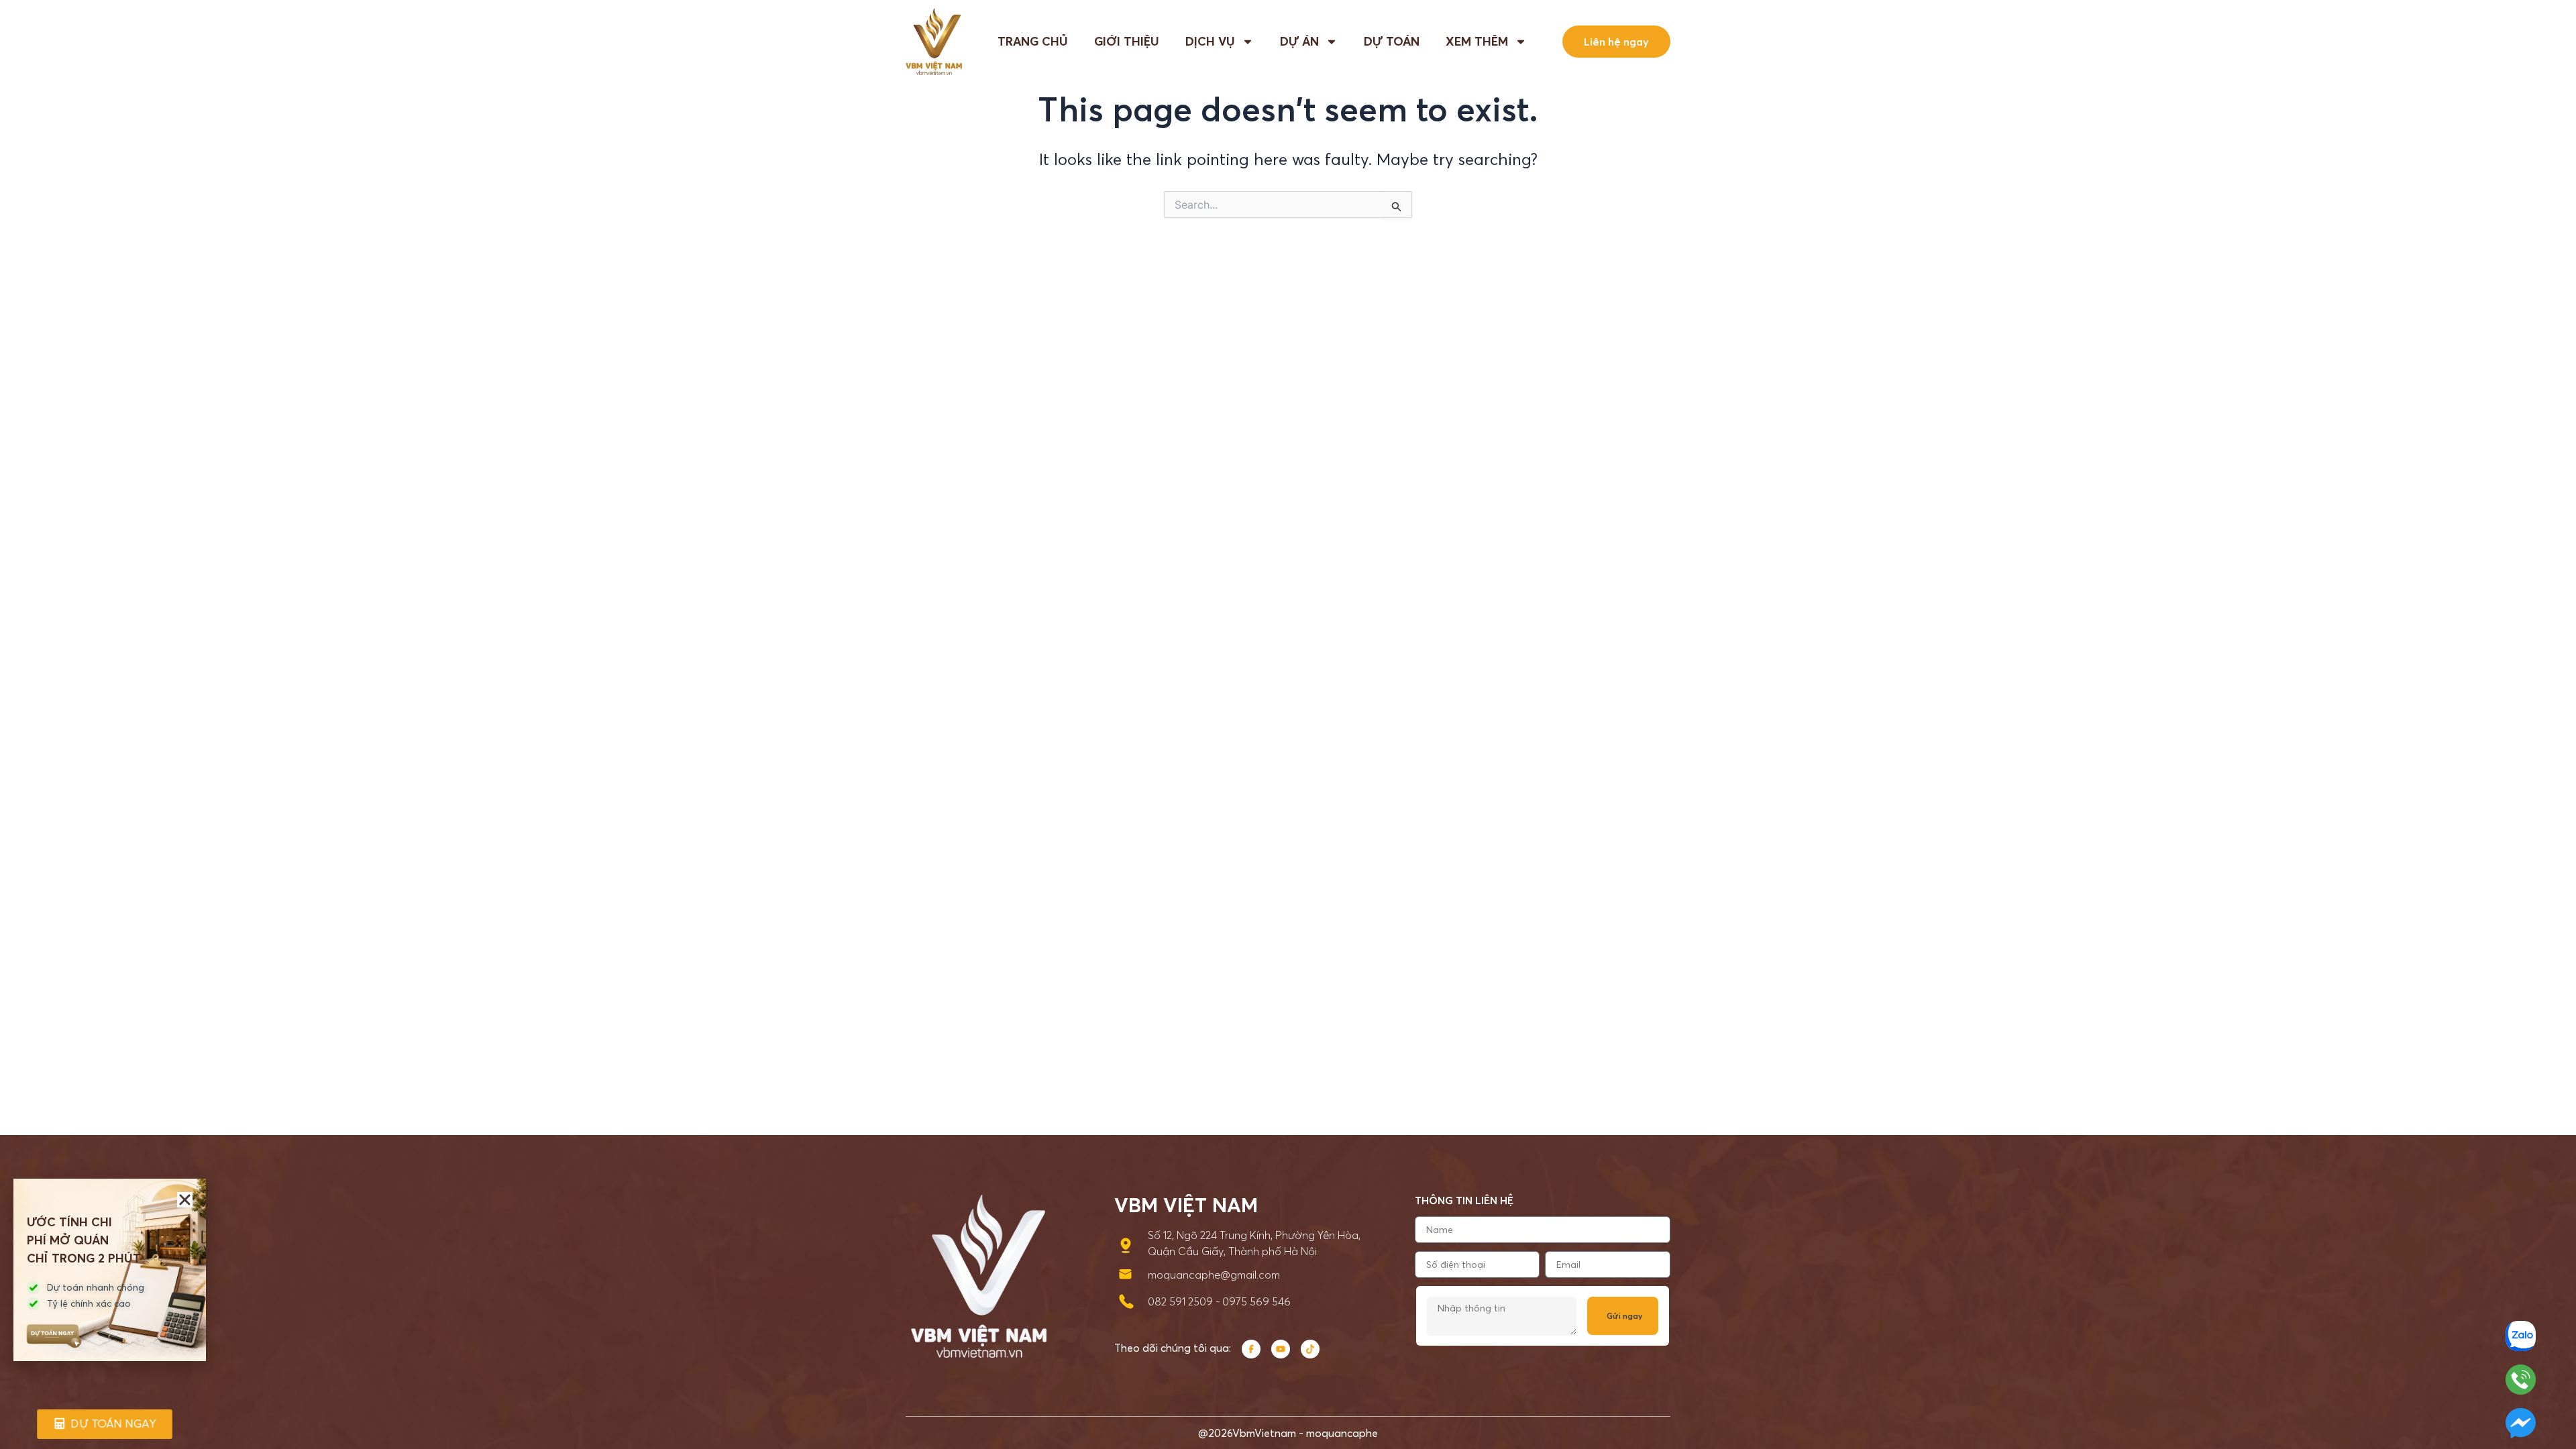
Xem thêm (1477, 42)
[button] (185, 1200)
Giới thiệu (1127, 42)
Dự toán (1392, 42)
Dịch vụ (1210, 42)
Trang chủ (1033, 42)
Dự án (1299, 42)
